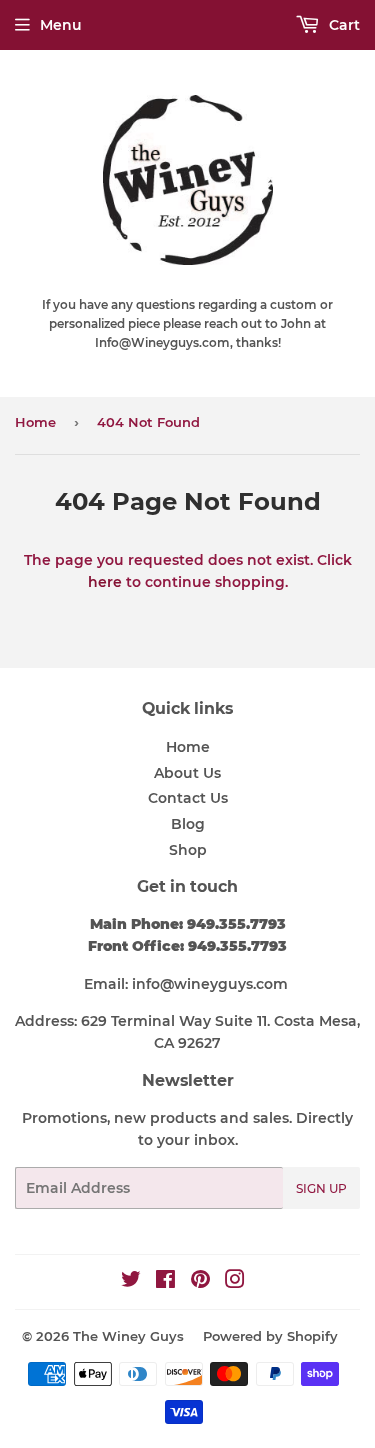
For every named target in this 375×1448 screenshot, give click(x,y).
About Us (187, 773)
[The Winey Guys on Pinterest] (200, 1282)
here (105, 582)
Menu (61, 25)
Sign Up (321, 1188)
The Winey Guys (128, 1336)
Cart (342, 25)
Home (35, 422)
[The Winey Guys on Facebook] (165, 1282)
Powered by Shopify (270, 1336)
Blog (188, 824)
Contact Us (188, 798)
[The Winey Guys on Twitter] (131, 1282)
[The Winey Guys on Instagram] (235, 1282)
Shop (188, 850)
